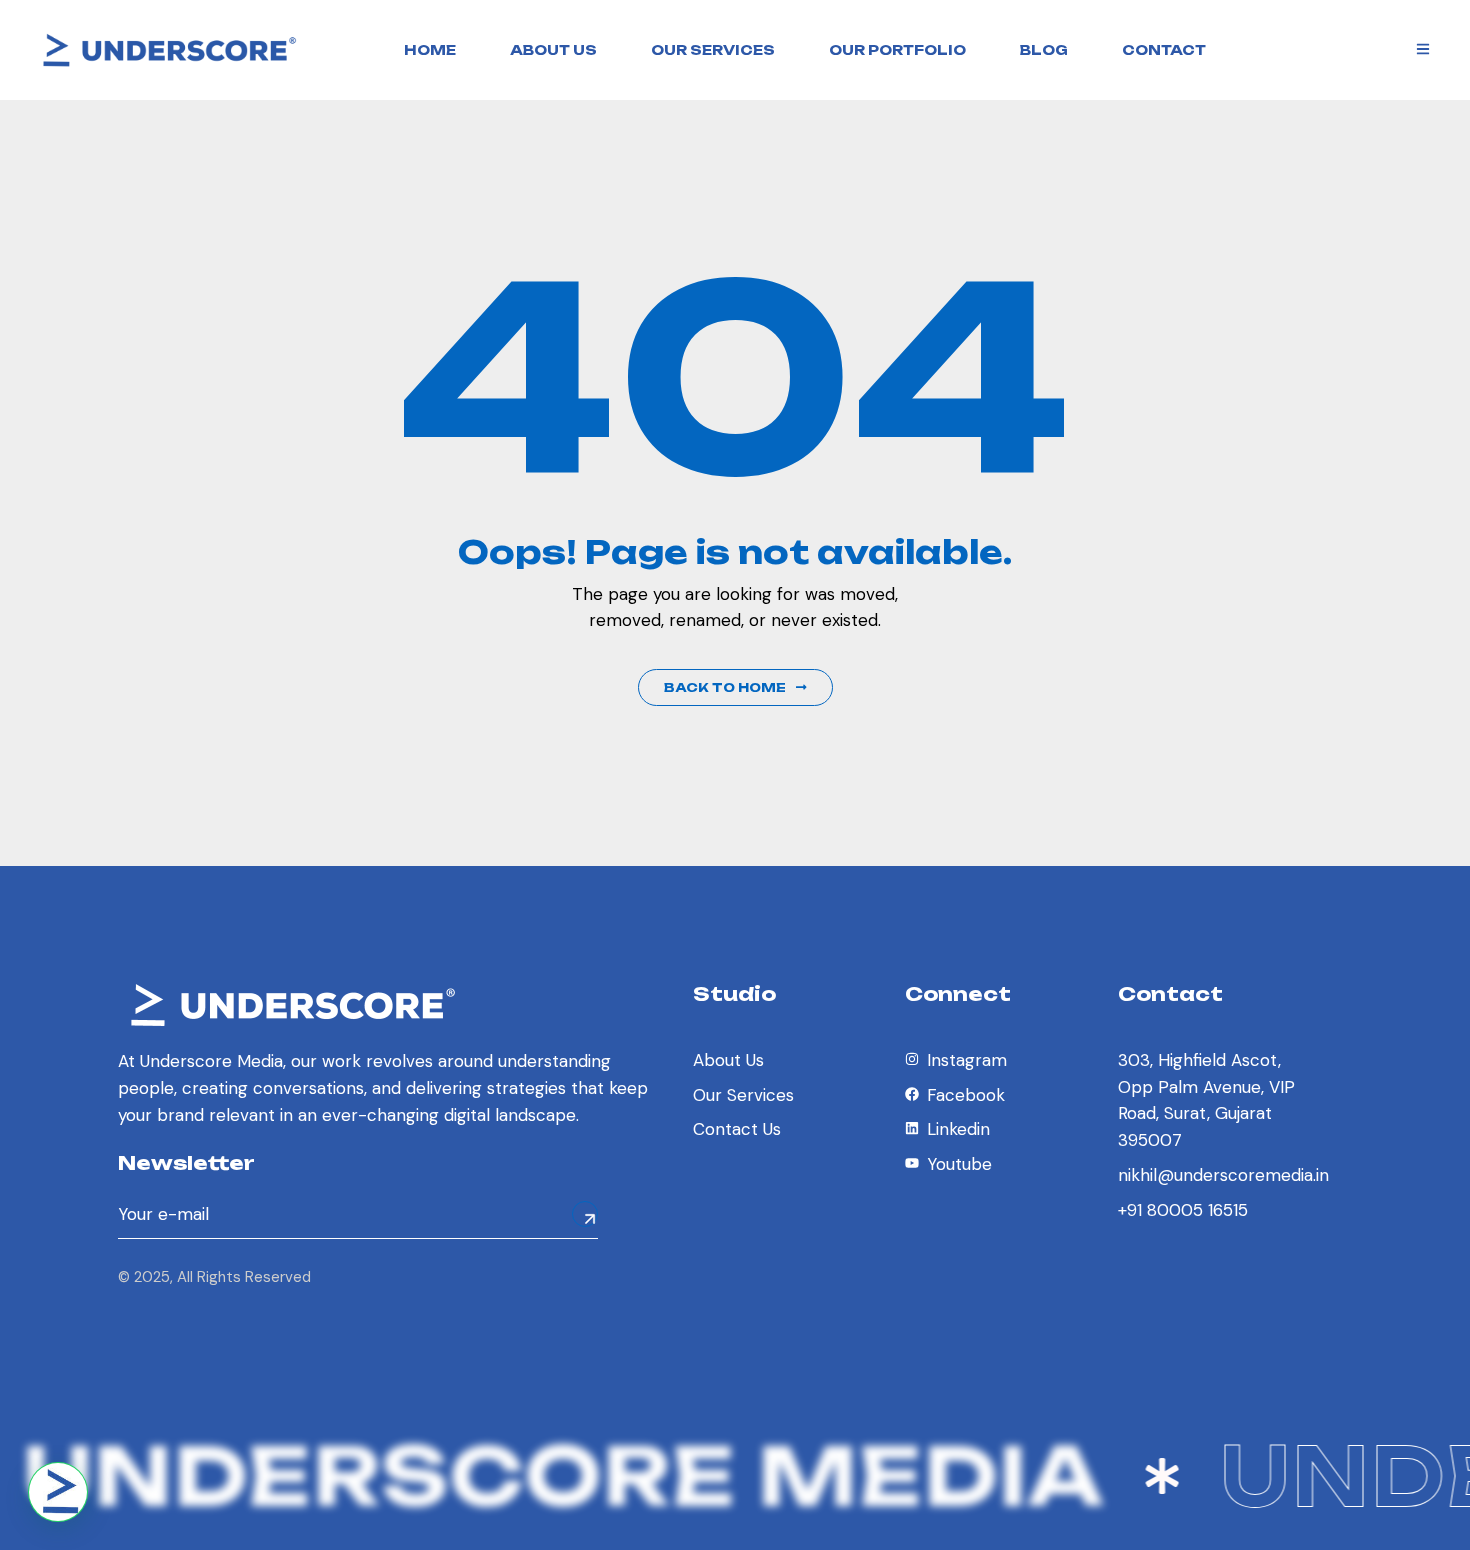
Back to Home (725, 687)
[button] (58, 1492)
